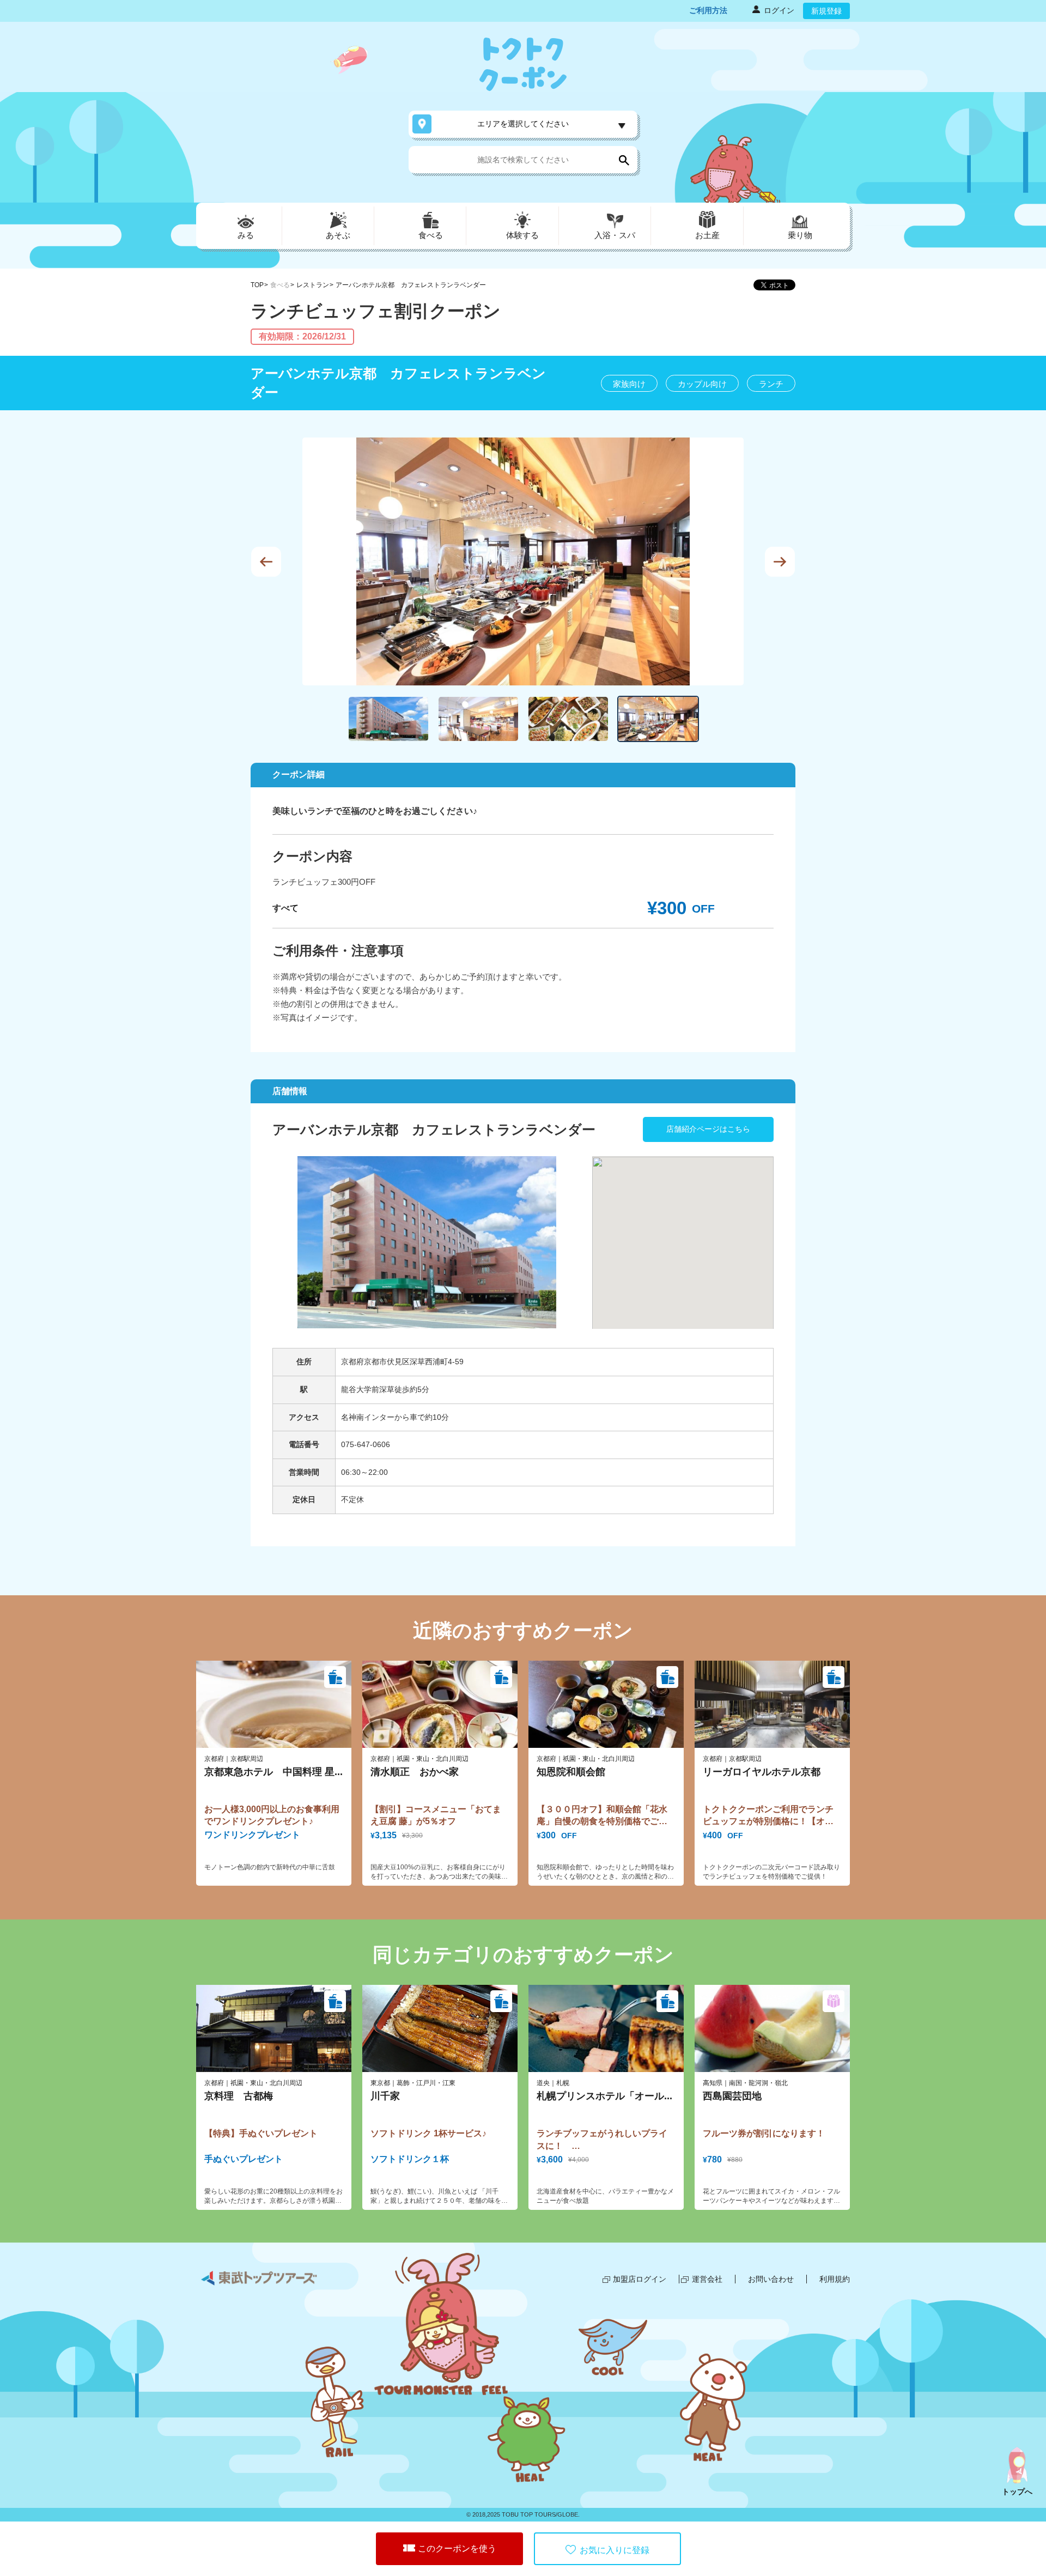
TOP (257, 285)
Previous (266, 561)
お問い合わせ (771, 2279)
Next (780, 561)
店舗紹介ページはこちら (708, 1129)
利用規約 (835, 2279)
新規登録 (826, 11)
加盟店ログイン (640, 2279)
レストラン (313, 285)
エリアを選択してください (523, 124)
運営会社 (707, 2279)
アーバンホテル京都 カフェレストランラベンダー (411, 285)
